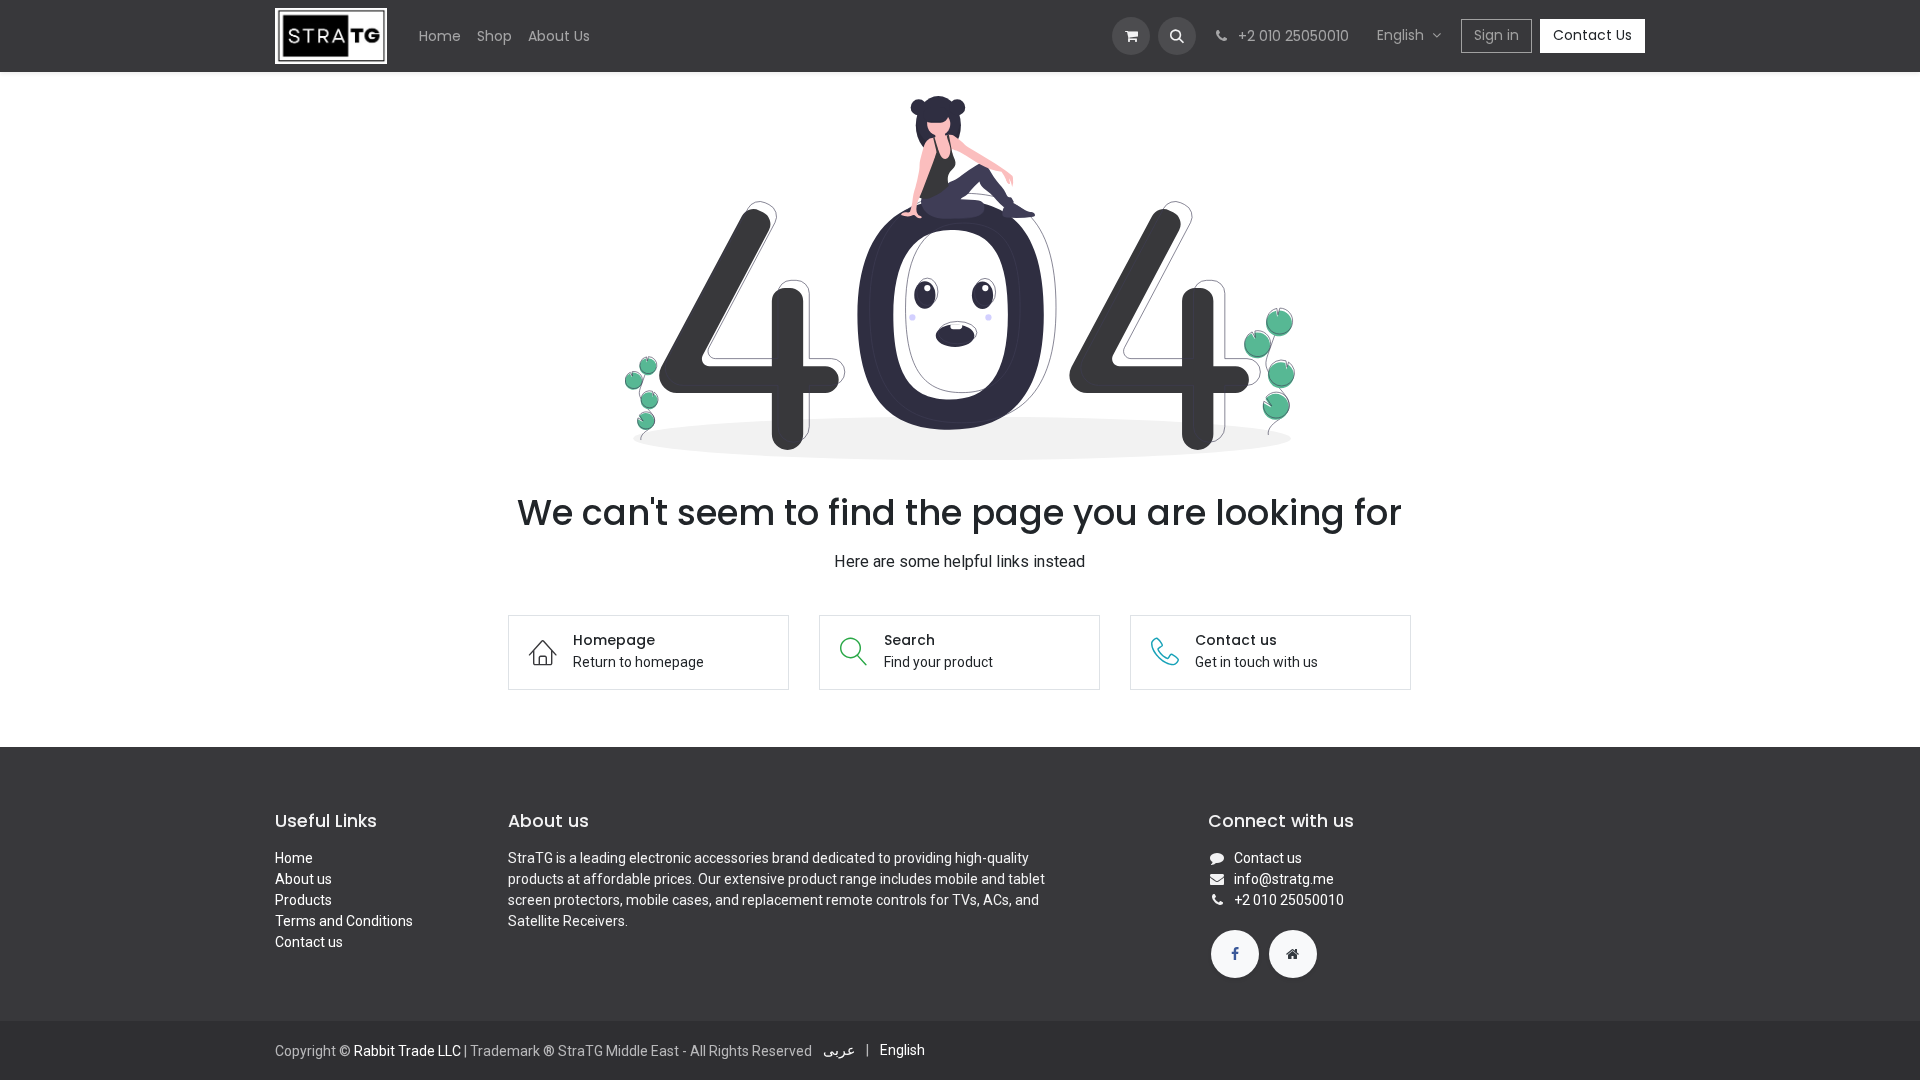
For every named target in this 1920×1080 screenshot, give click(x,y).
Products (303, 900)
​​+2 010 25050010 (1289, 900)
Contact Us (1592, 35)
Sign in (1496, 35)
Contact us (309, 942)
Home (294, 858)
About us (303, 879)
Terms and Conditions (344, 921)
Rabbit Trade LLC (407, 1051)
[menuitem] (440, 36)
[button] (1177, 36)
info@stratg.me (1284, 879)
